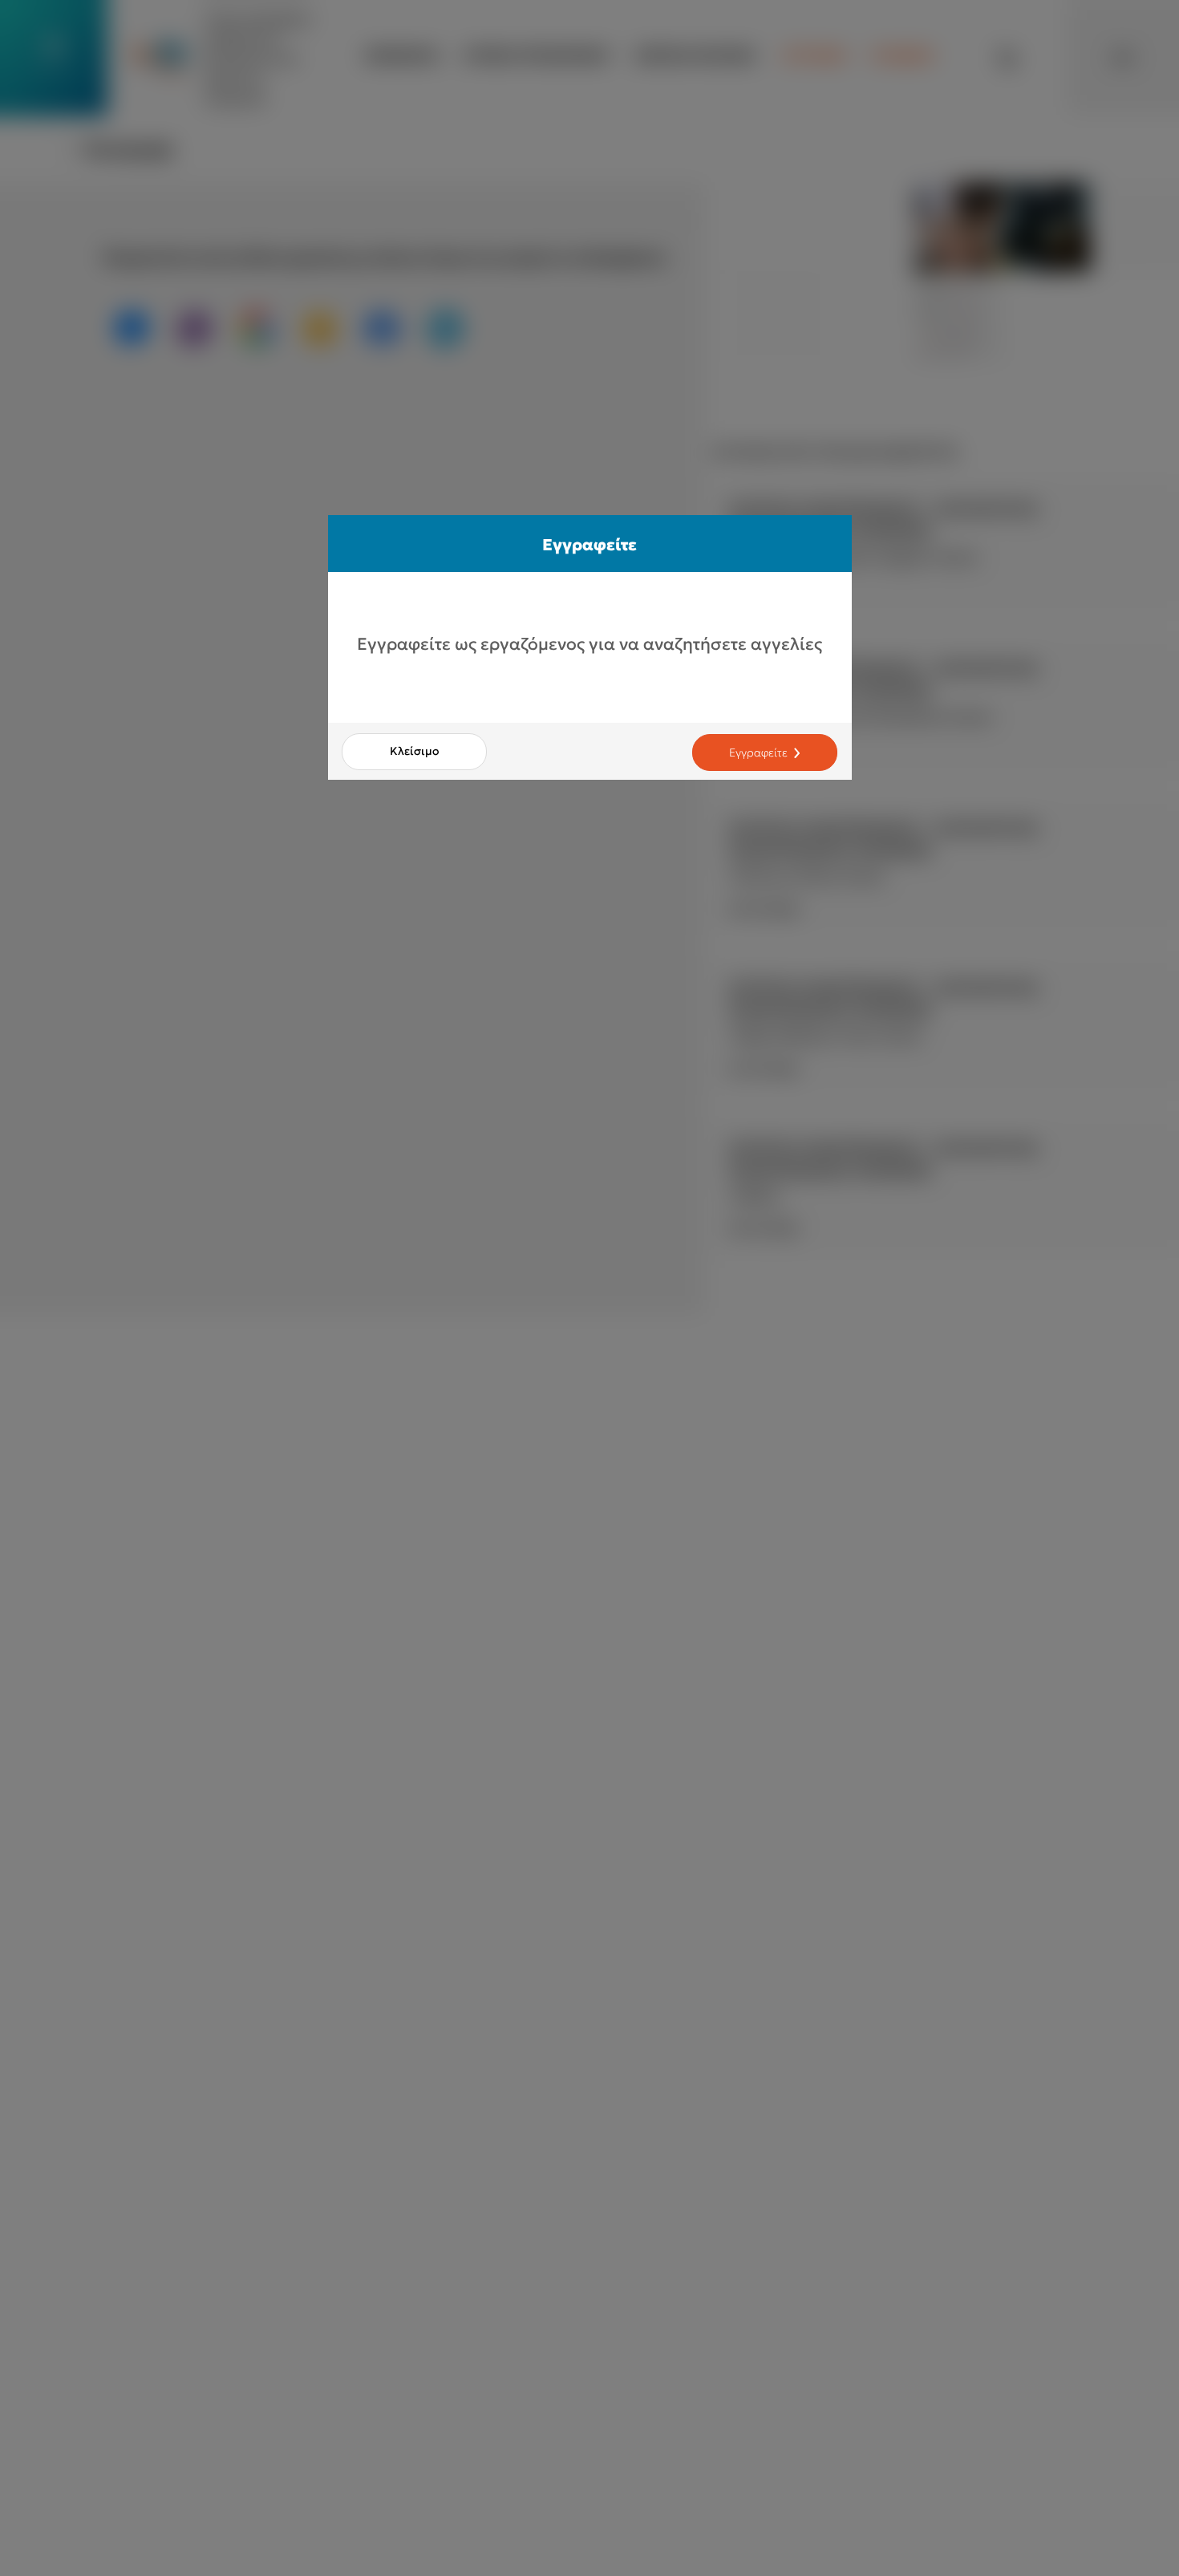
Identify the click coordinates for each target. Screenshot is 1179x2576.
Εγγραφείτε (758, 753)
